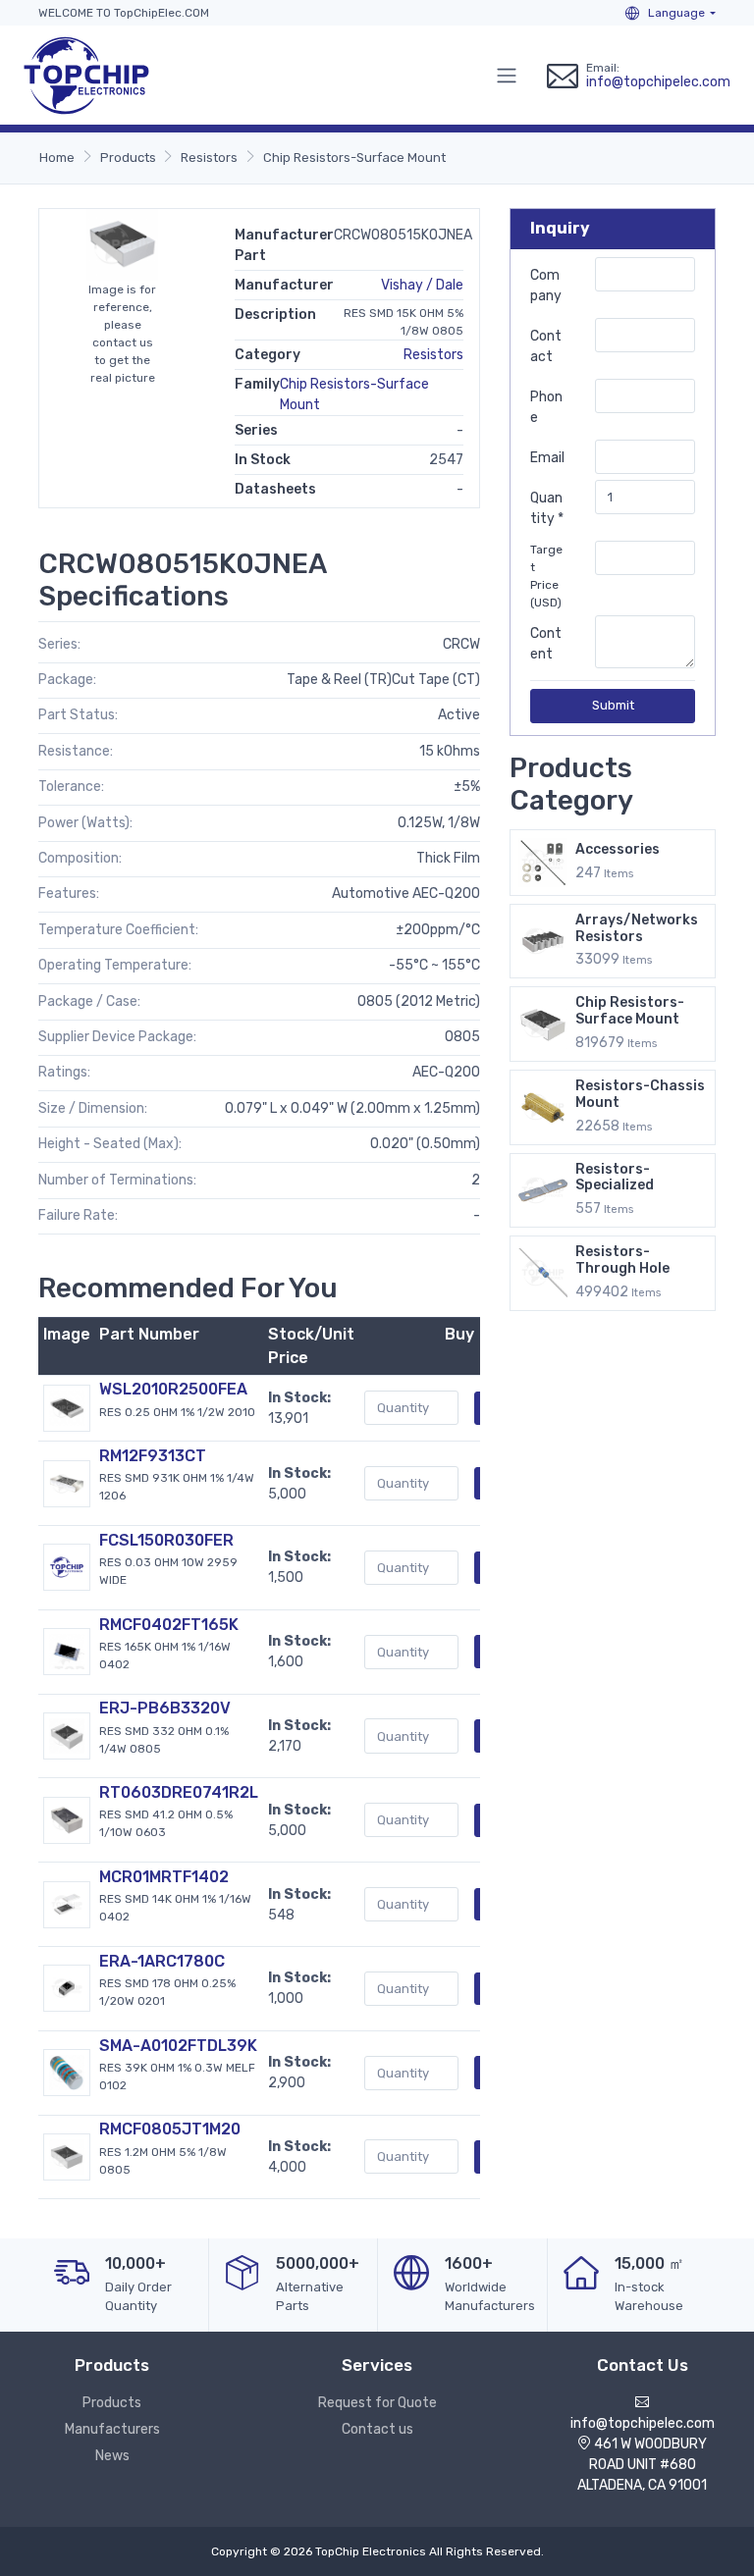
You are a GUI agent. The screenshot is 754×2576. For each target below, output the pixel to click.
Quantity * (547, 508)
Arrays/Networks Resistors (637, 928)
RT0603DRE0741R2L (179, 1792)
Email (547, 458)
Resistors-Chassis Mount (640, 1094)
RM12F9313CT (153, 1456)
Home (57, 158)
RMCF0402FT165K (169, 1625)
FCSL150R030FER (166, 1540)
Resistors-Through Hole (622, 1260)
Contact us (377, 2429)
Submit (613, 705)
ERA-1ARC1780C (162, 1961)
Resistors (209, 158)
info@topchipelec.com (658, 82)
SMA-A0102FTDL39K (178, 2046)
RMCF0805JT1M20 (170, 2129)
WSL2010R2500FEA (173, 1389)
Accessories (618, 849)
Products (128, 158)
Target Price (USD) (546, 576)
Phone (546, 407)
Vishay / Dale (422, 285)
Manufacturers (112, 2429)
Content (546, 644)
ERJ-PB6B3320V (165, 1708)
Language (675, 13)
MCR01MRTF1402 (164, 1877)
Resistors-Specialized (615, 1178)
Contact (546, 346)
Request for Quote (377, 2403)
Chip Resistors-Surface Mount (354, 158)
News (112, 2456)
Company (546, 286)
